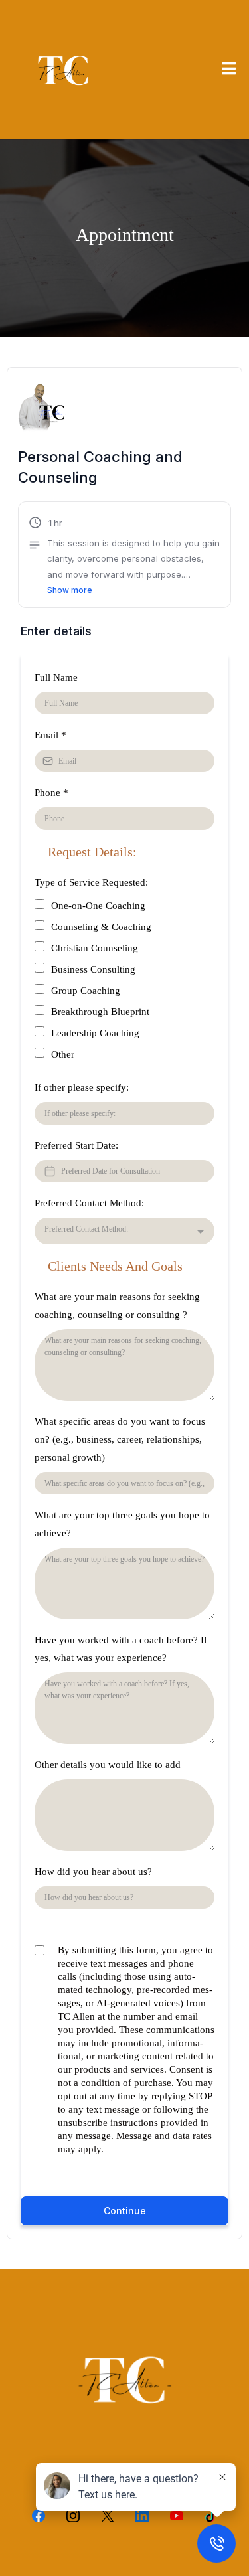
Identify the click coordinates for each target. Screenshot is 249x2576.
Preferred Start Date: (76, 1145)
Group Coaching (86, 991)
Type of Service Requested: (91, 882)
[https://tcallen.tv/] (63, 70)
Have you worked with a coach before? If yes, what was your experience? (121, 1649)
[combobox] (124, 1231)
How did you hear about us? (93, 1872)
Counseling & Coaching (101, 927)
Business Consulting (93, 969)
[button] (229, 70)
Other (63, 1054)
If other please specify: (82, 1087)
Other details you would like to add (108, 1765)
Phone (51, 793)
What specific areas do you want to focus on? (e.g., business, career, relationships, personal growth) (120, 1439)
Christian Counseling (95, 948)
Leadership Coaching (95, 1033)
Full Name (56, 677)
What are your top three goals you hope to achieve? (122, 1524)
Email (50, 735)
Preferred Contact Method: (89, 1203)
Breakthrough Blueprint (100, 1012)
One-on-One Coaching (98, 906)
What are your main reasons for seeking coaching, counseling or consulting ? (117, 1306)
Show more (70, 590)
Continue (125, 2211)
